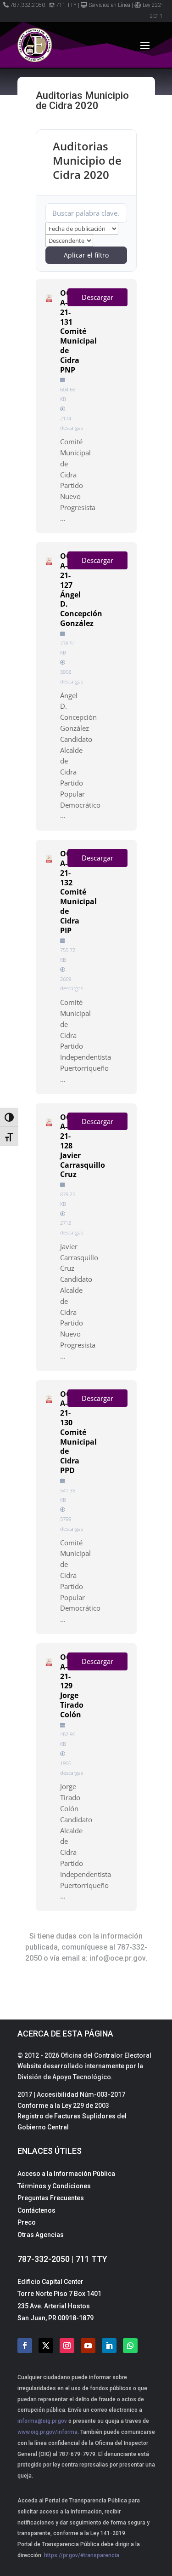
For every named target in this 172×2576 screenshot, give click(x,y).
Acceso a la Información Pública (66, 2174)
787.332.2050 (28, 5)
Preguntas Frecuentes (51, 2198)
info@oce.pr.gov (117, 1958)
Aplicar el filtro (86, 255)
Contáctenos (36, 2210)
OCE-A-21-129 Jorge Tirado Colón (72, 1686)
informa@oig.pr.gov (42, 2421)
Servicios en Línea (109, 5)
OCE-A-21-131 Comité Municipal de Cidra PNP (78, 331)
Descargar (97, 297)
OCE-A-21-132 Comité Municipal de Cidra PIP (78, 892)
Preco (27, 2222)
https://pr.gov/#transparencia (82, 2555)
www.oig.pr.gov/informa (47, 2432)
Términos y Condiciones (54, 2186)
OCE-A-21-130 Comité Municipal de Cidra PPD (78, 1432)
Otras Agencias (41, 2235)
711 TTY (66, 5)
